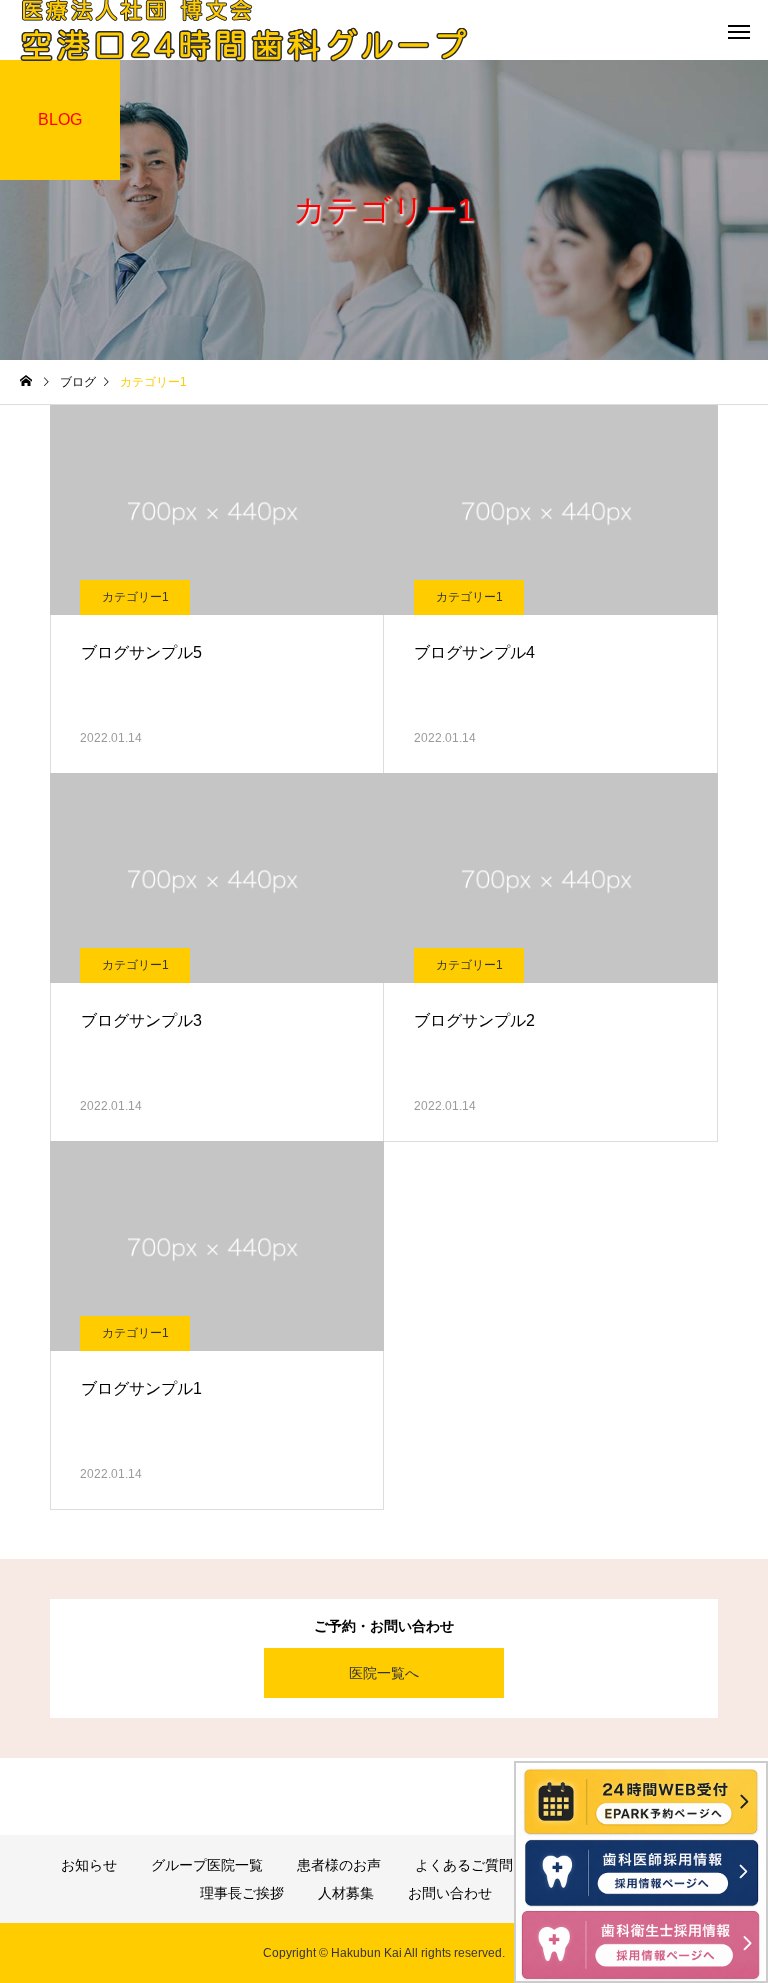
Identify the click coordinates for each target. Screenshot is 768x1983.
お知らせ (89, 1865)
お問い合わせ (450, 1893)
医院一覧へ (384, 1673)
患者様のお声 (339, 1865)
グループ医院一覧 (207, 1865)
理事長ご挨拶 (242, 1893)
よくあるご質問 (464, 1865)
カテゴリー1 (135, 597)
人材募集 (346, 1893)
